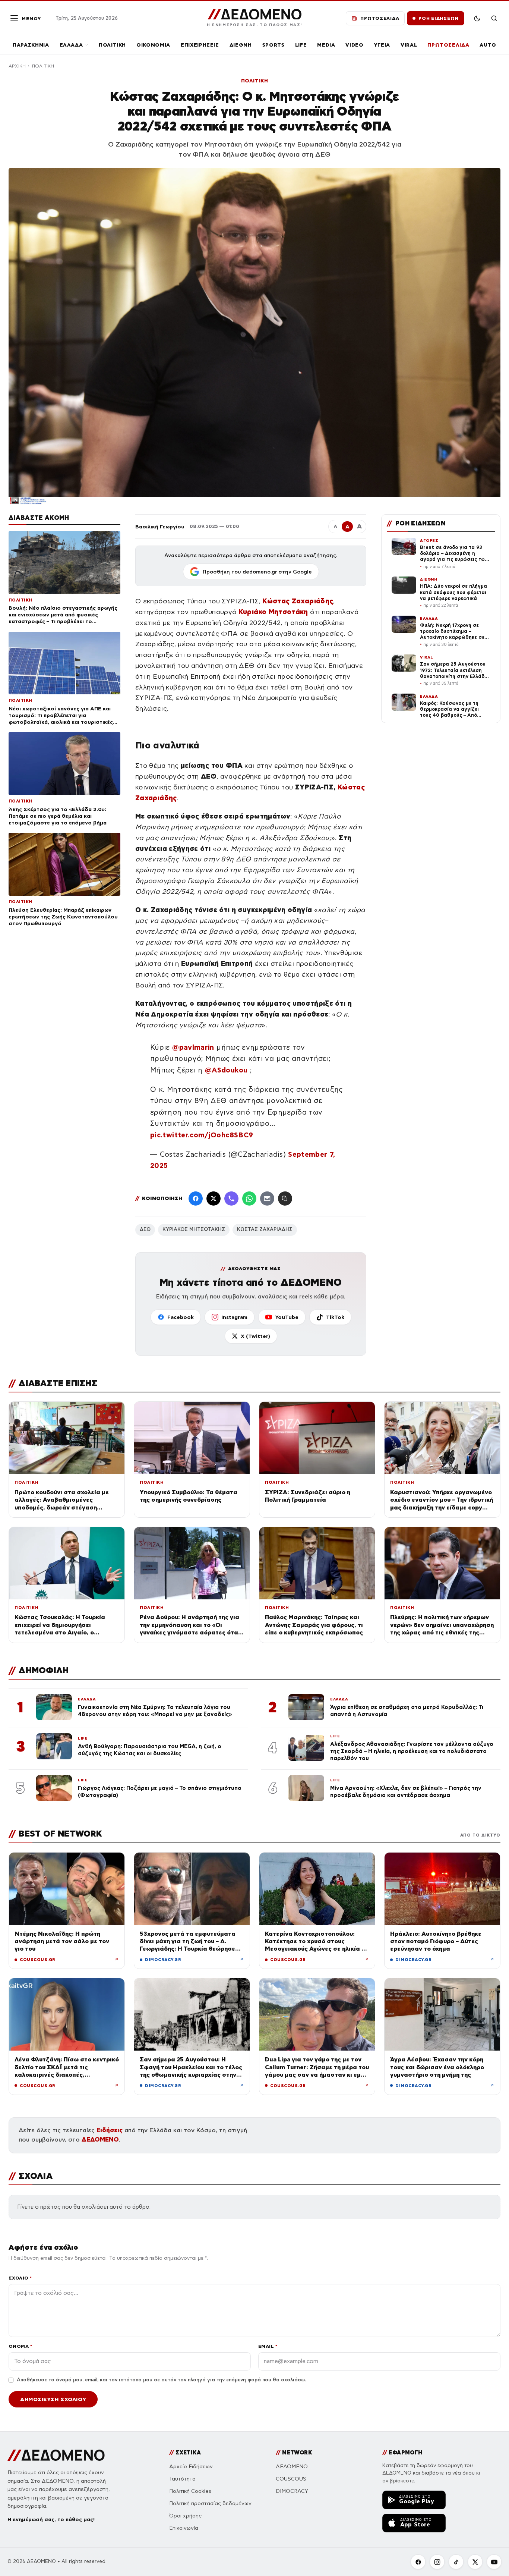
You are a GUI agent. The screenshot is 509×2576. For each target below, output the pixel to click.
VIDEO (354, 45)
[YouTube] (494, 2562)
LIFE (301, 45)
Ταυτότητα (182, 2479)
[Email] (267, 1199)
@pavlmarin (193, 1047)
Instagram (234, 1317)
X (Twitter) (255, 1336)
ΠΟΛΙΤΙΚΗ (112, 45)
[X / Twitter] (214, 1199)
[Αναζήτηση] (494, 18)
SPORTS (274, 45)
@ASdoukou (226, 1070)
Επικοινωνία (184, 2528)
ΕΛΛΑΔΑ (71, 45)
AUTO (488, 45)
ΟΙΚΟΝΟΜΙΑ (153, 45)
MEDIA (326, 45)
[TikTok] (456, 2562)
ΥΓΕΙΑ (382, 45)
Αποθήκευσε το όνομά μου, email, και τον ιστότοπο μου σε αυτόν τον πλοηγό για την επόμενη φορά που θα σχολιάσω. (161, 2380)
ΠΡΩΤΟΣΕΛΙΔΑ (448, 45)
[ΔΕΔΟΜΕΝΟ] (56, 2455)
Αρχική (17, 66)
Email (268, 2346)
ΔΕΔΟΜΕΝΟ (100, 2140)
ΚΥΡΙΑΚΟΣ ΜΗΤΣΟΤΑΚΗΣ (194, 1229)
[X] (475, 2562)
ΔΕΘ (145, 1229)
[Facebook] (196, 1199)
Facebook (181, 1317)
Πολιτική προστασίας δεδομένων (210, 2503)
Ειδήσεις (110, 2130)
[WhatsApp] (249, 1199)
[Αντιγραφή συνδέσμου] (285, 1199)
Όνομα (20, 2346)
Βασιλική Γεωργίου (160, 527)
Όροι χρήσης (185, 2516)
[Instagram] (437, 2562)
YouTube (287, 1317)
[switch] (477, 18)
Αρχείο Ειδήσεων (191, 2467)
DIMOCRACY (292, 2491)
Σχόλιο (20, 2278)
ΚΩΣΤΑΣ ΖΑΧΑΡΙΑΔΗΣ (265, 1229)
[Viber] (231, 1199)
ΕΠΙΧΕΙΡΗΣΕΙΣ (200, 45)
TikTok (335, 1317)
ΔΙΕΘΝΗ (241, 45)
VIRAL (409, 45)
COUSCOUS (291, 2479)
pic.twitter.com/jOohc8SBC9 (202, 1135)
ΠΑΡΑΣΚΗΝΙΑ (31, 45)
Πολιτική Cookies (190, 2491)
